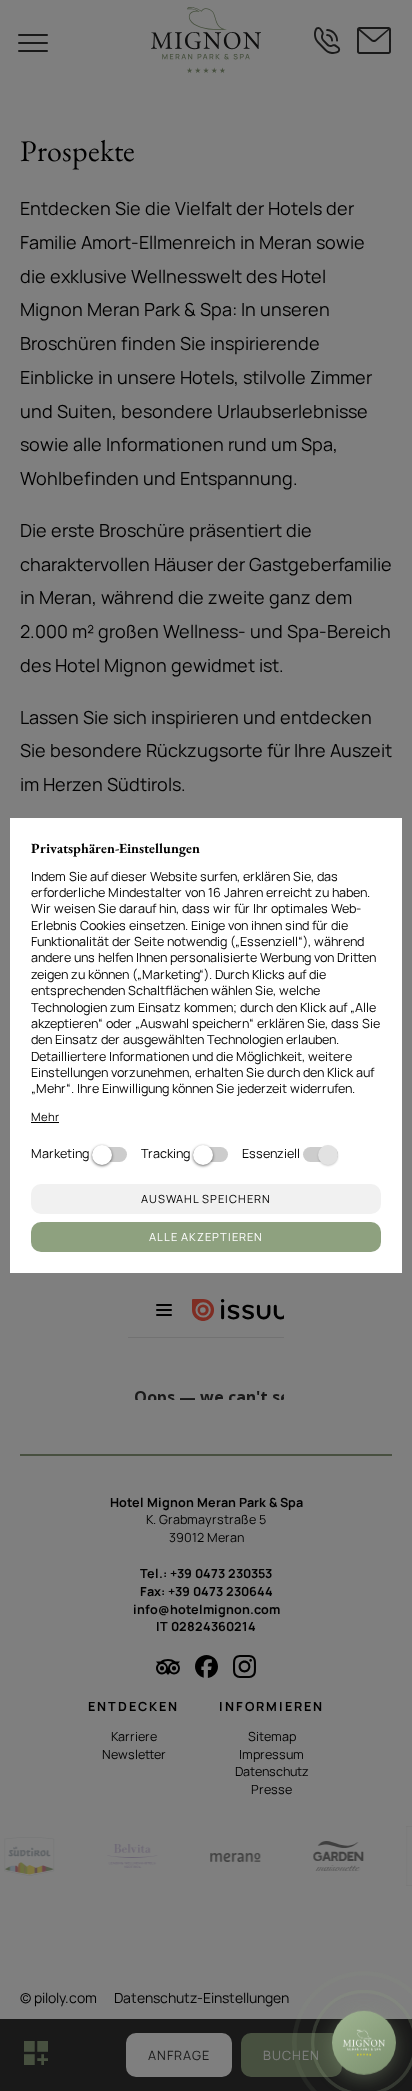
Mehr (45, 1116)
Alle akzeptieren (206, 1236)
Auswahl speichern (206, 1198)
